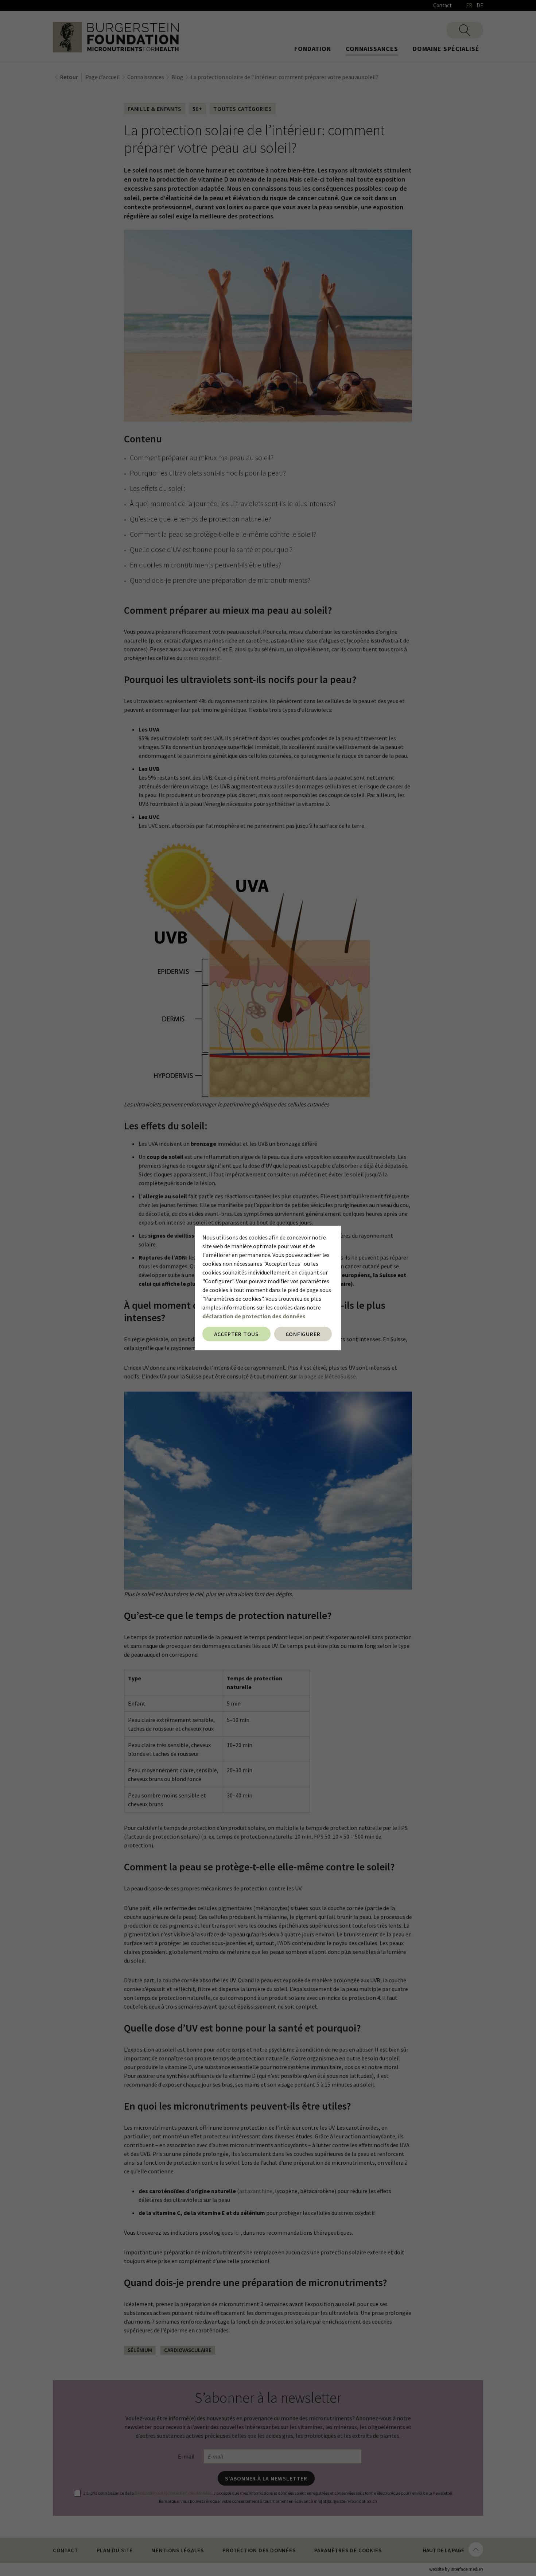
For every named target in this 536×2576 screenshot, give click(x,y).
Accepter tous (236, 1334)
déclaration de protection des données (254, 1316)
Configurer (303, 1334)
